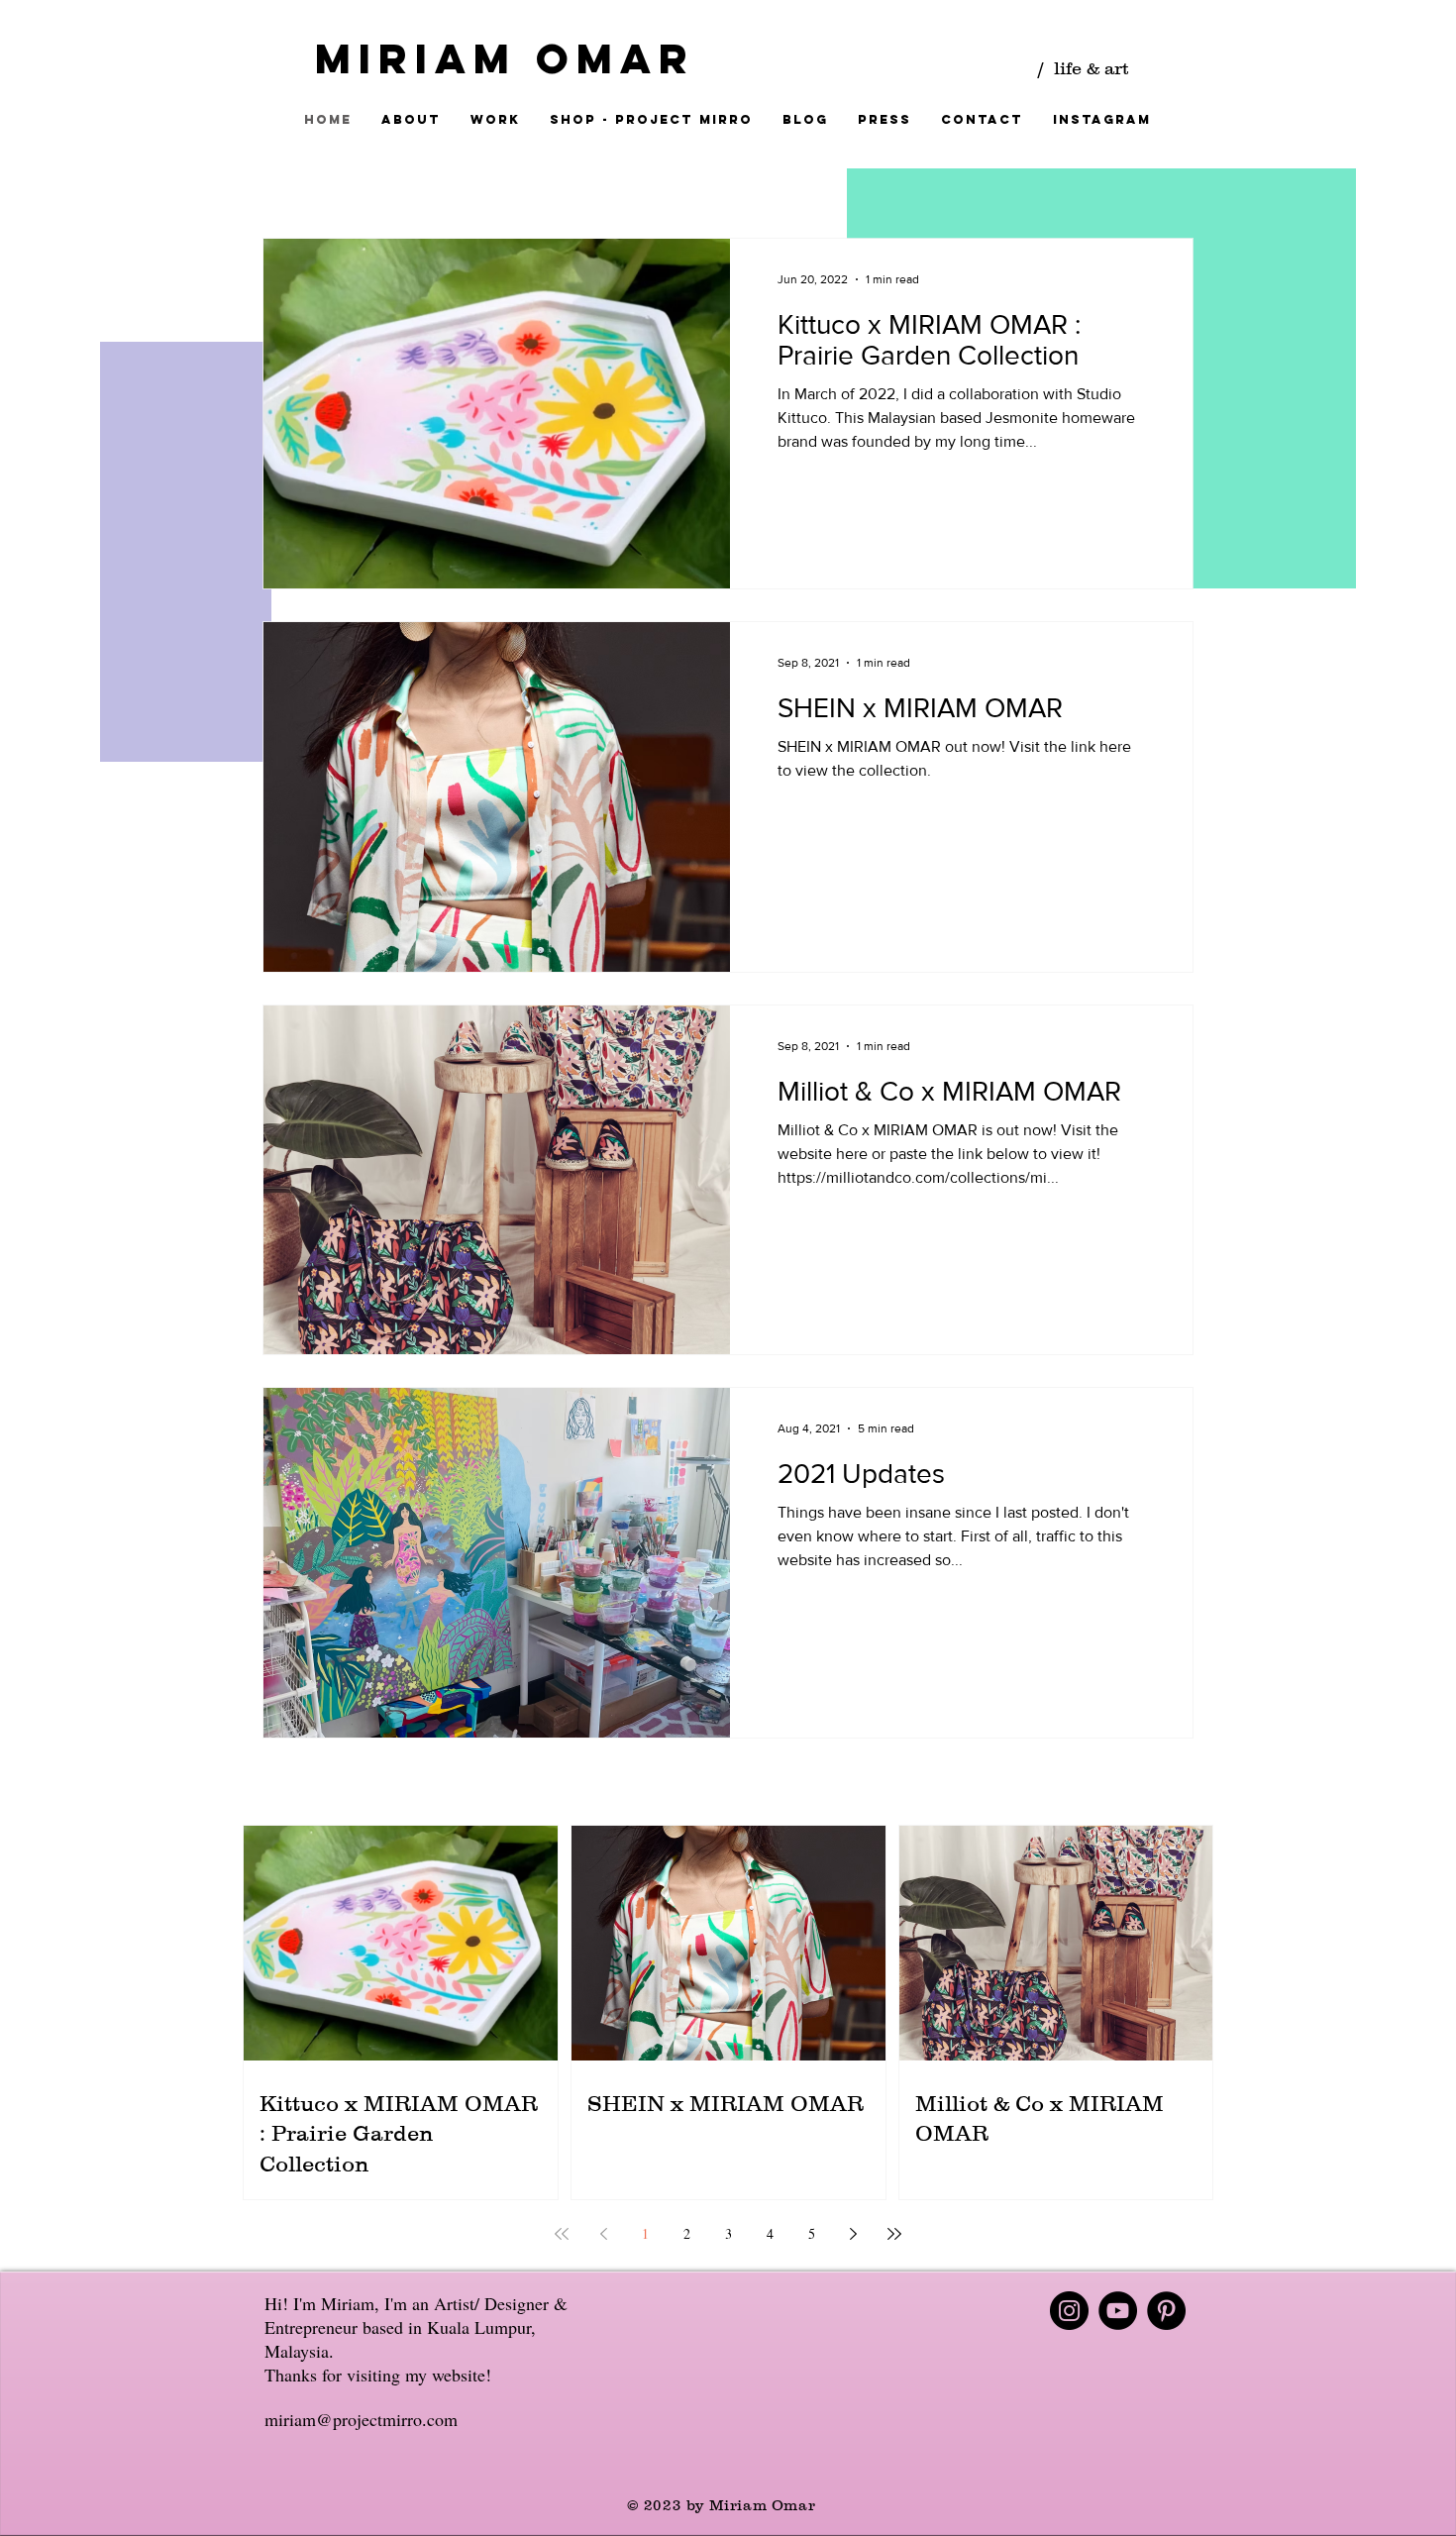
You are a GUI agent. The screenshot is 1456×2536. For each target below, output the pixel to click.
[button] (495, 120)
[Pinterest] (1166, 2311)
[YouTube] (1118, 2311)
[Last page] (894, 2234)
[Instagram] (1069, 2311)
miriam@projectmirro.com (361, 2419)
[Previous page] (603, 2234)
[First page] (562, 2234)
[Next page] (853, 2234)
